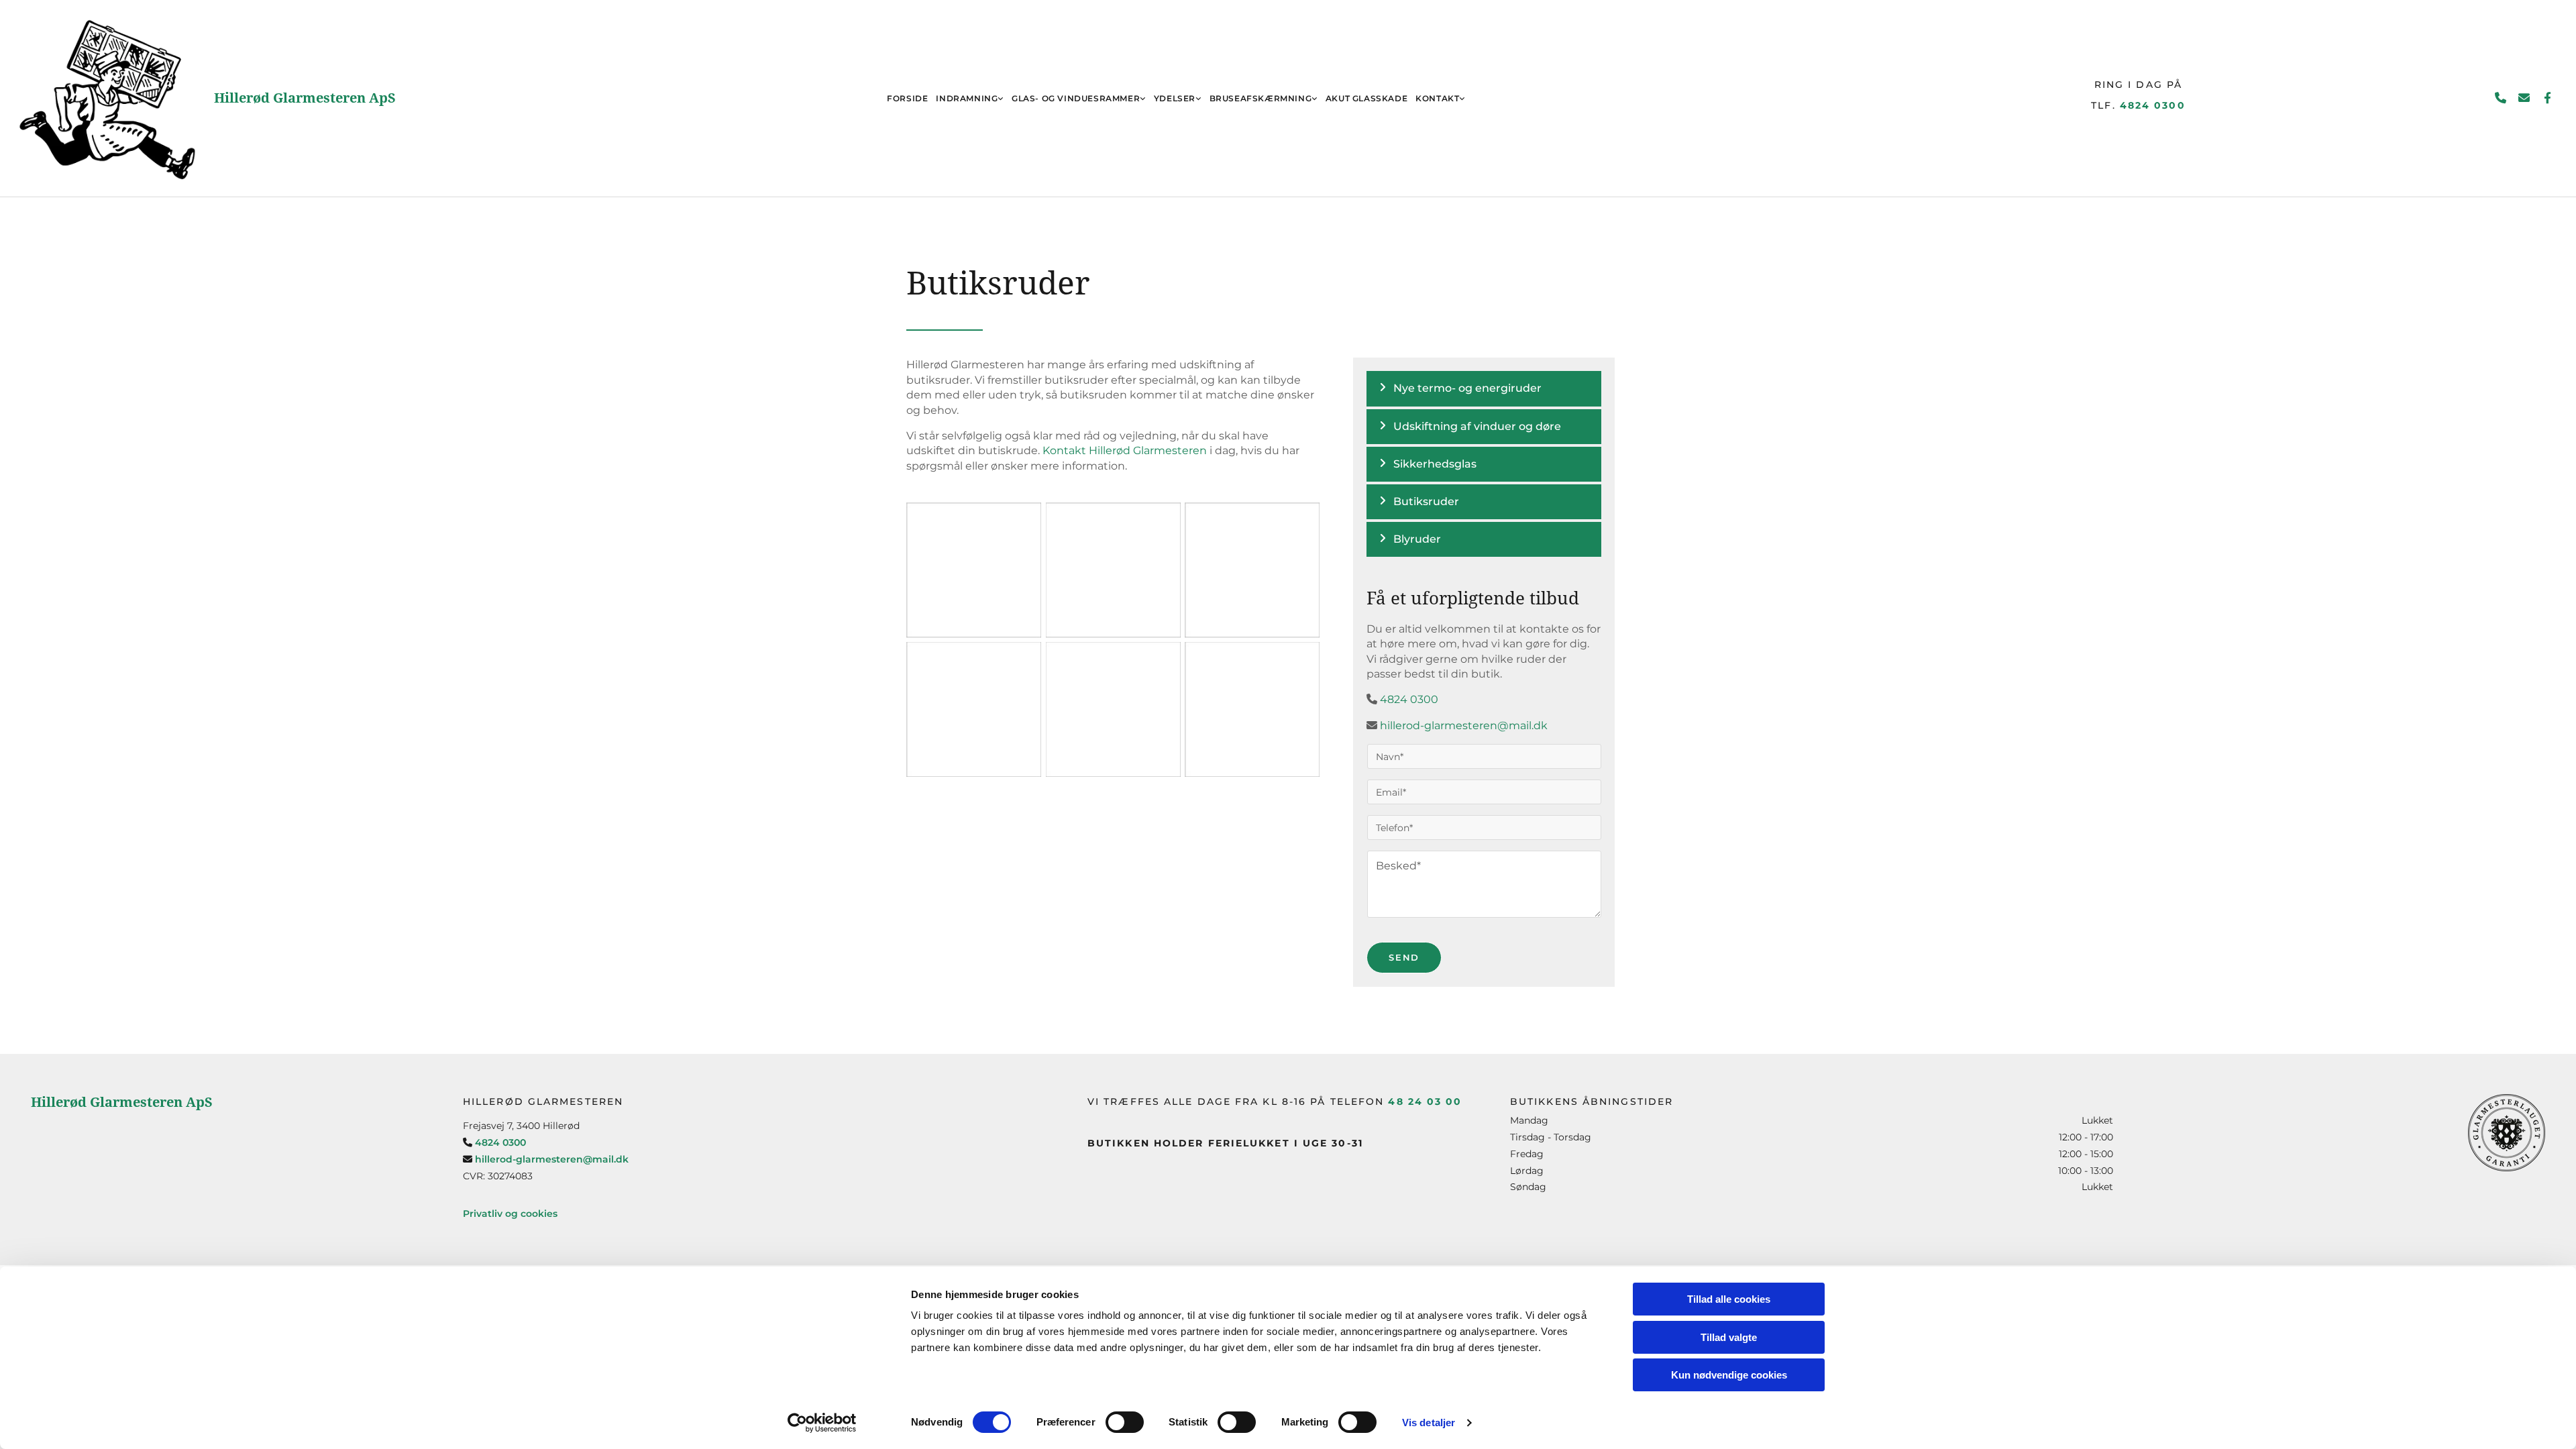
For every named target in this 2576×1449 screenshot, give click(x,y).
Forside (907, 98)
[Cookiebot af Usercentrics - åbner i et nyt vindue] (822, 1423)
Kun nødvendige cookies (1729, 1375)
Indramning (967, 98)
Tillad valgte (1729, 1337)
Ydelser (1175, 98)
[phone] (2501, 98)
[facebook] (2547, 98)
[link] (970, 98)
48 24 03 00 (1425, 1102)
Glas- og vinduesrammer (1076, 98)
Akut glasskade (1366, 98)
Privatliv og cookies (510, 1214)
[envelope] (2524, 98)
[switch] (1125, 1422)
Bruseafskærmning (1261, 98)
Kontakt (1437, 98)
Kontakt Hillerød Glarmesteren (1125, 450)
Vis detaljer (1429, 1423)
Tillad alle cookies (1729, 1299)
